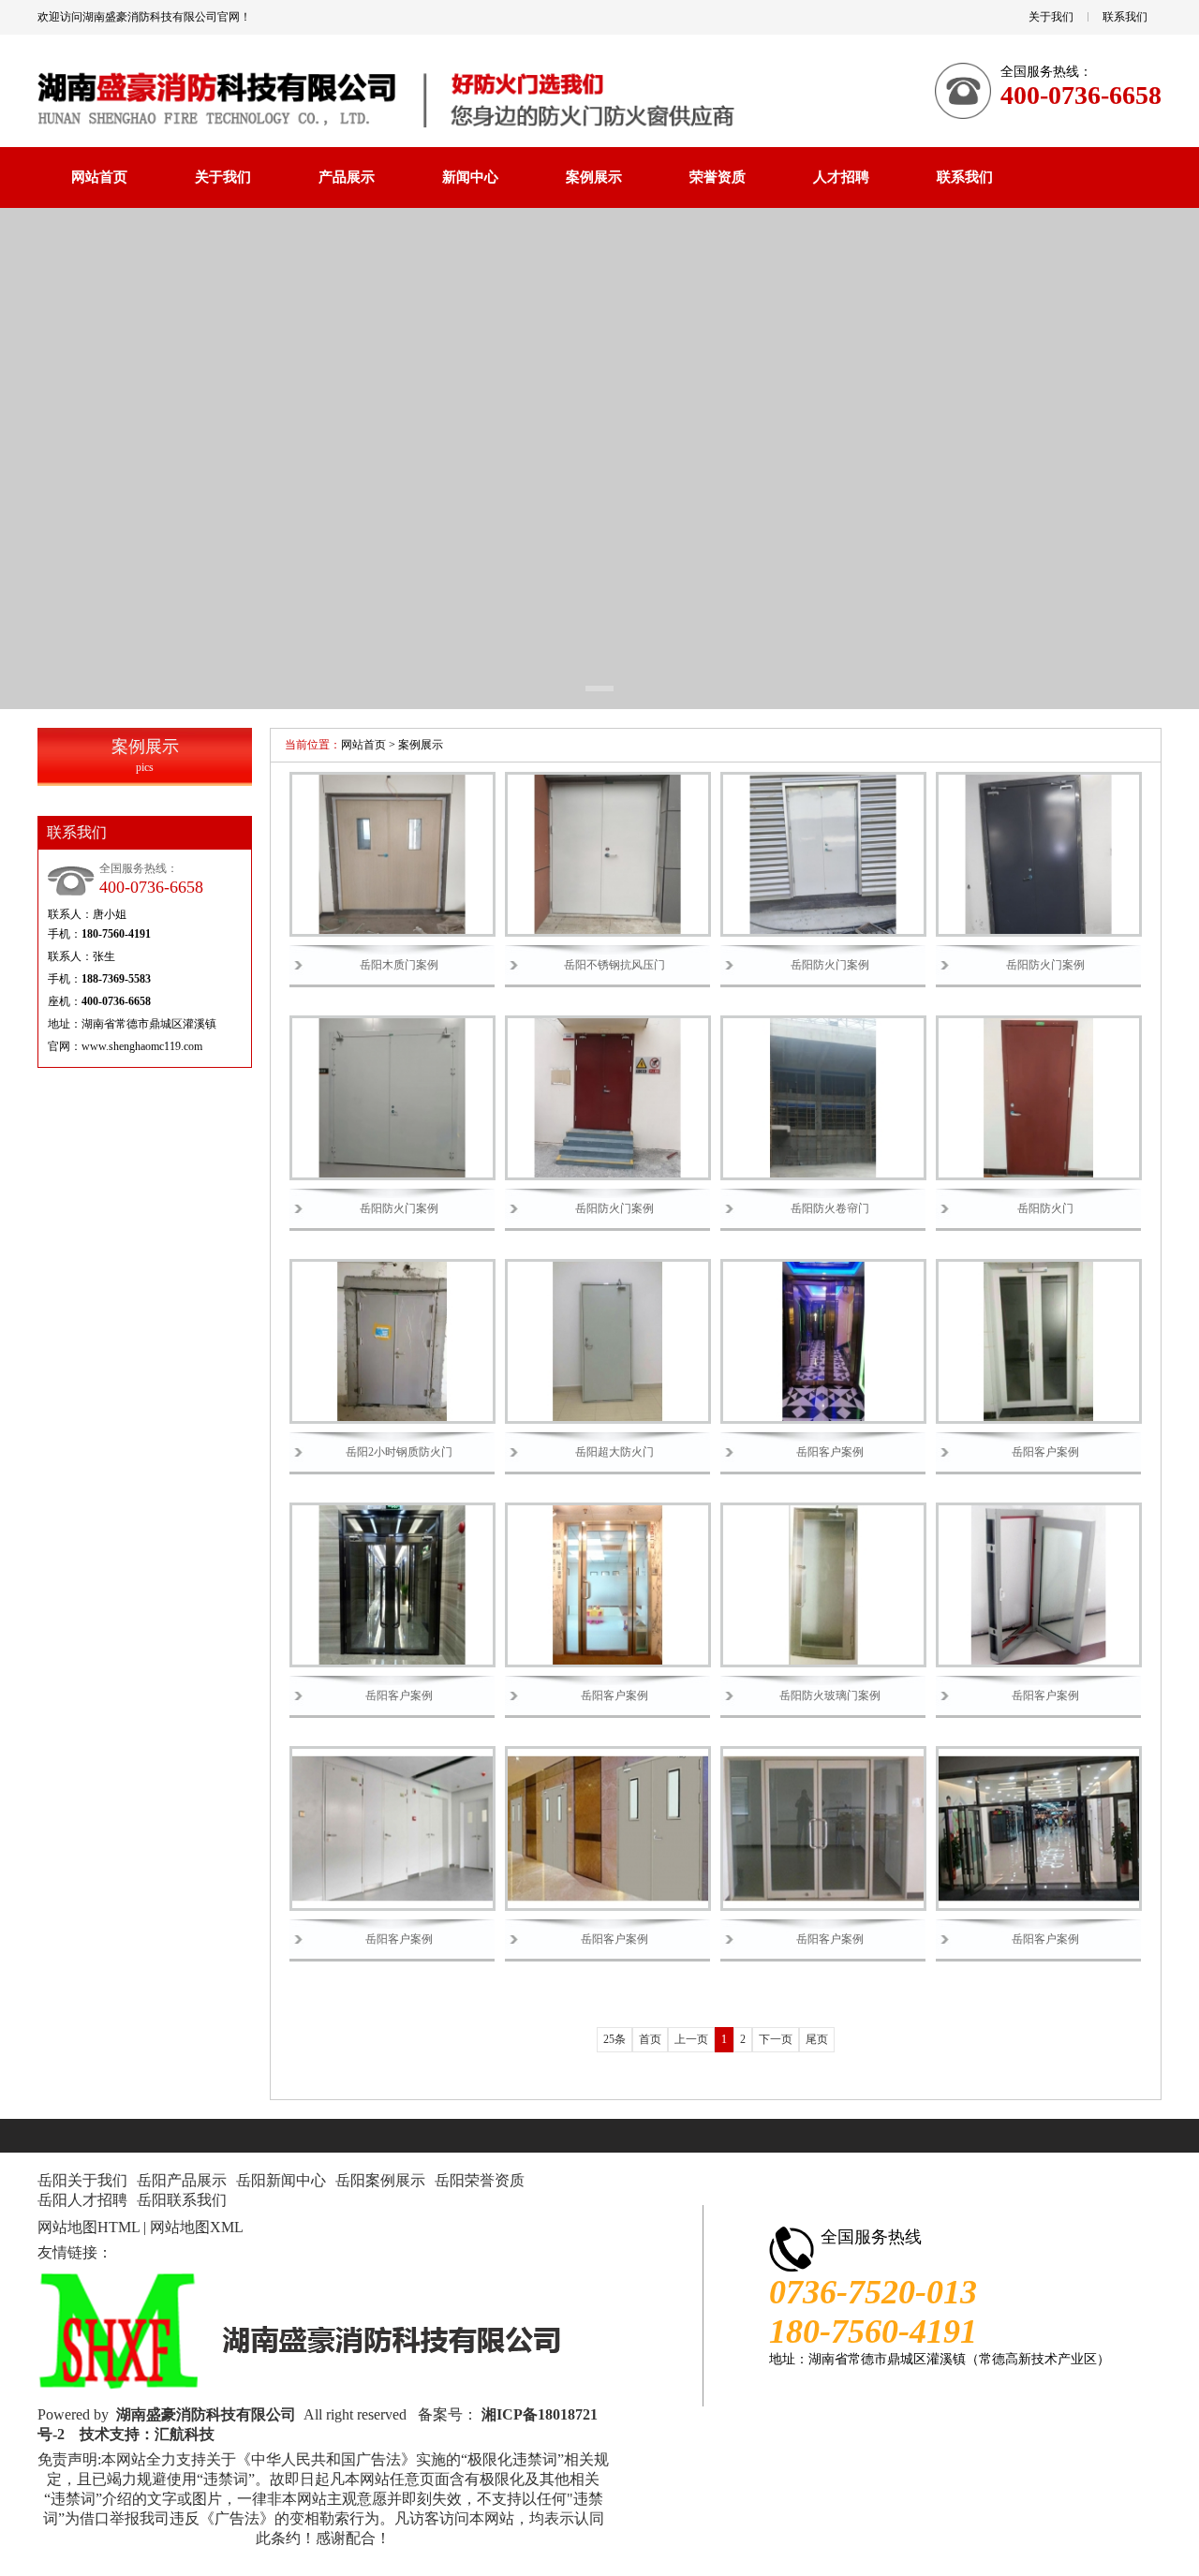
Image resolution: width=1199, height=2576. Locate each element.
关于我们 (1051, 17)
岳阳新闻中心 (281, 2180)
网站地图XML (197, 2227)
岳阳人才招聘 (82, 2200)
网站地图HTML (89, 2227)
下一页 (776, 2039)
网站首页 (363, 745)
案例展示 (421, 745)
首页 (650, 2039)
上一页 (691, 2039)
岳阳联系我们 (182, 2200)
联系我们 (1125, 17)
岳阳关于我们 (82, 2180)
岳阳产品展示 (182, 2180)
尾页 (817, 2039)
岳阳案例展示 (380, 2180)
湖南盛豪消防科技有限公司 (206, 2414)
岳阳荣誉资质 (480, 2180)
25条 (614, 2039)
